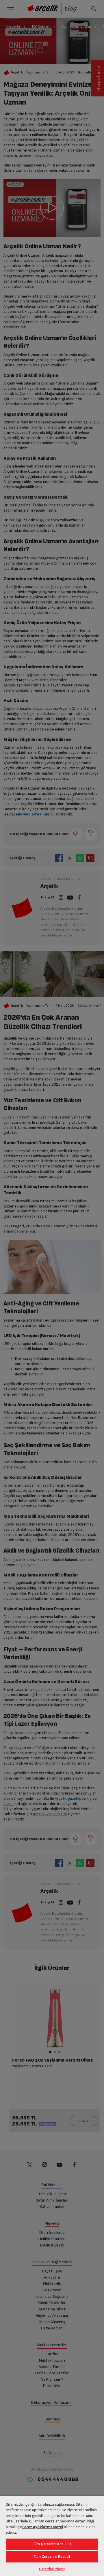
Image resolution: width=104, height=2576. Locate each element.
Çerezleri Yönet (52, 2569)
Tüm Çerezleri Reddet (52, 2557)
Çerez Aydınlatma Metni (43, 2527)
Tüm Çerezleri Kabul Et (52, 2544)
